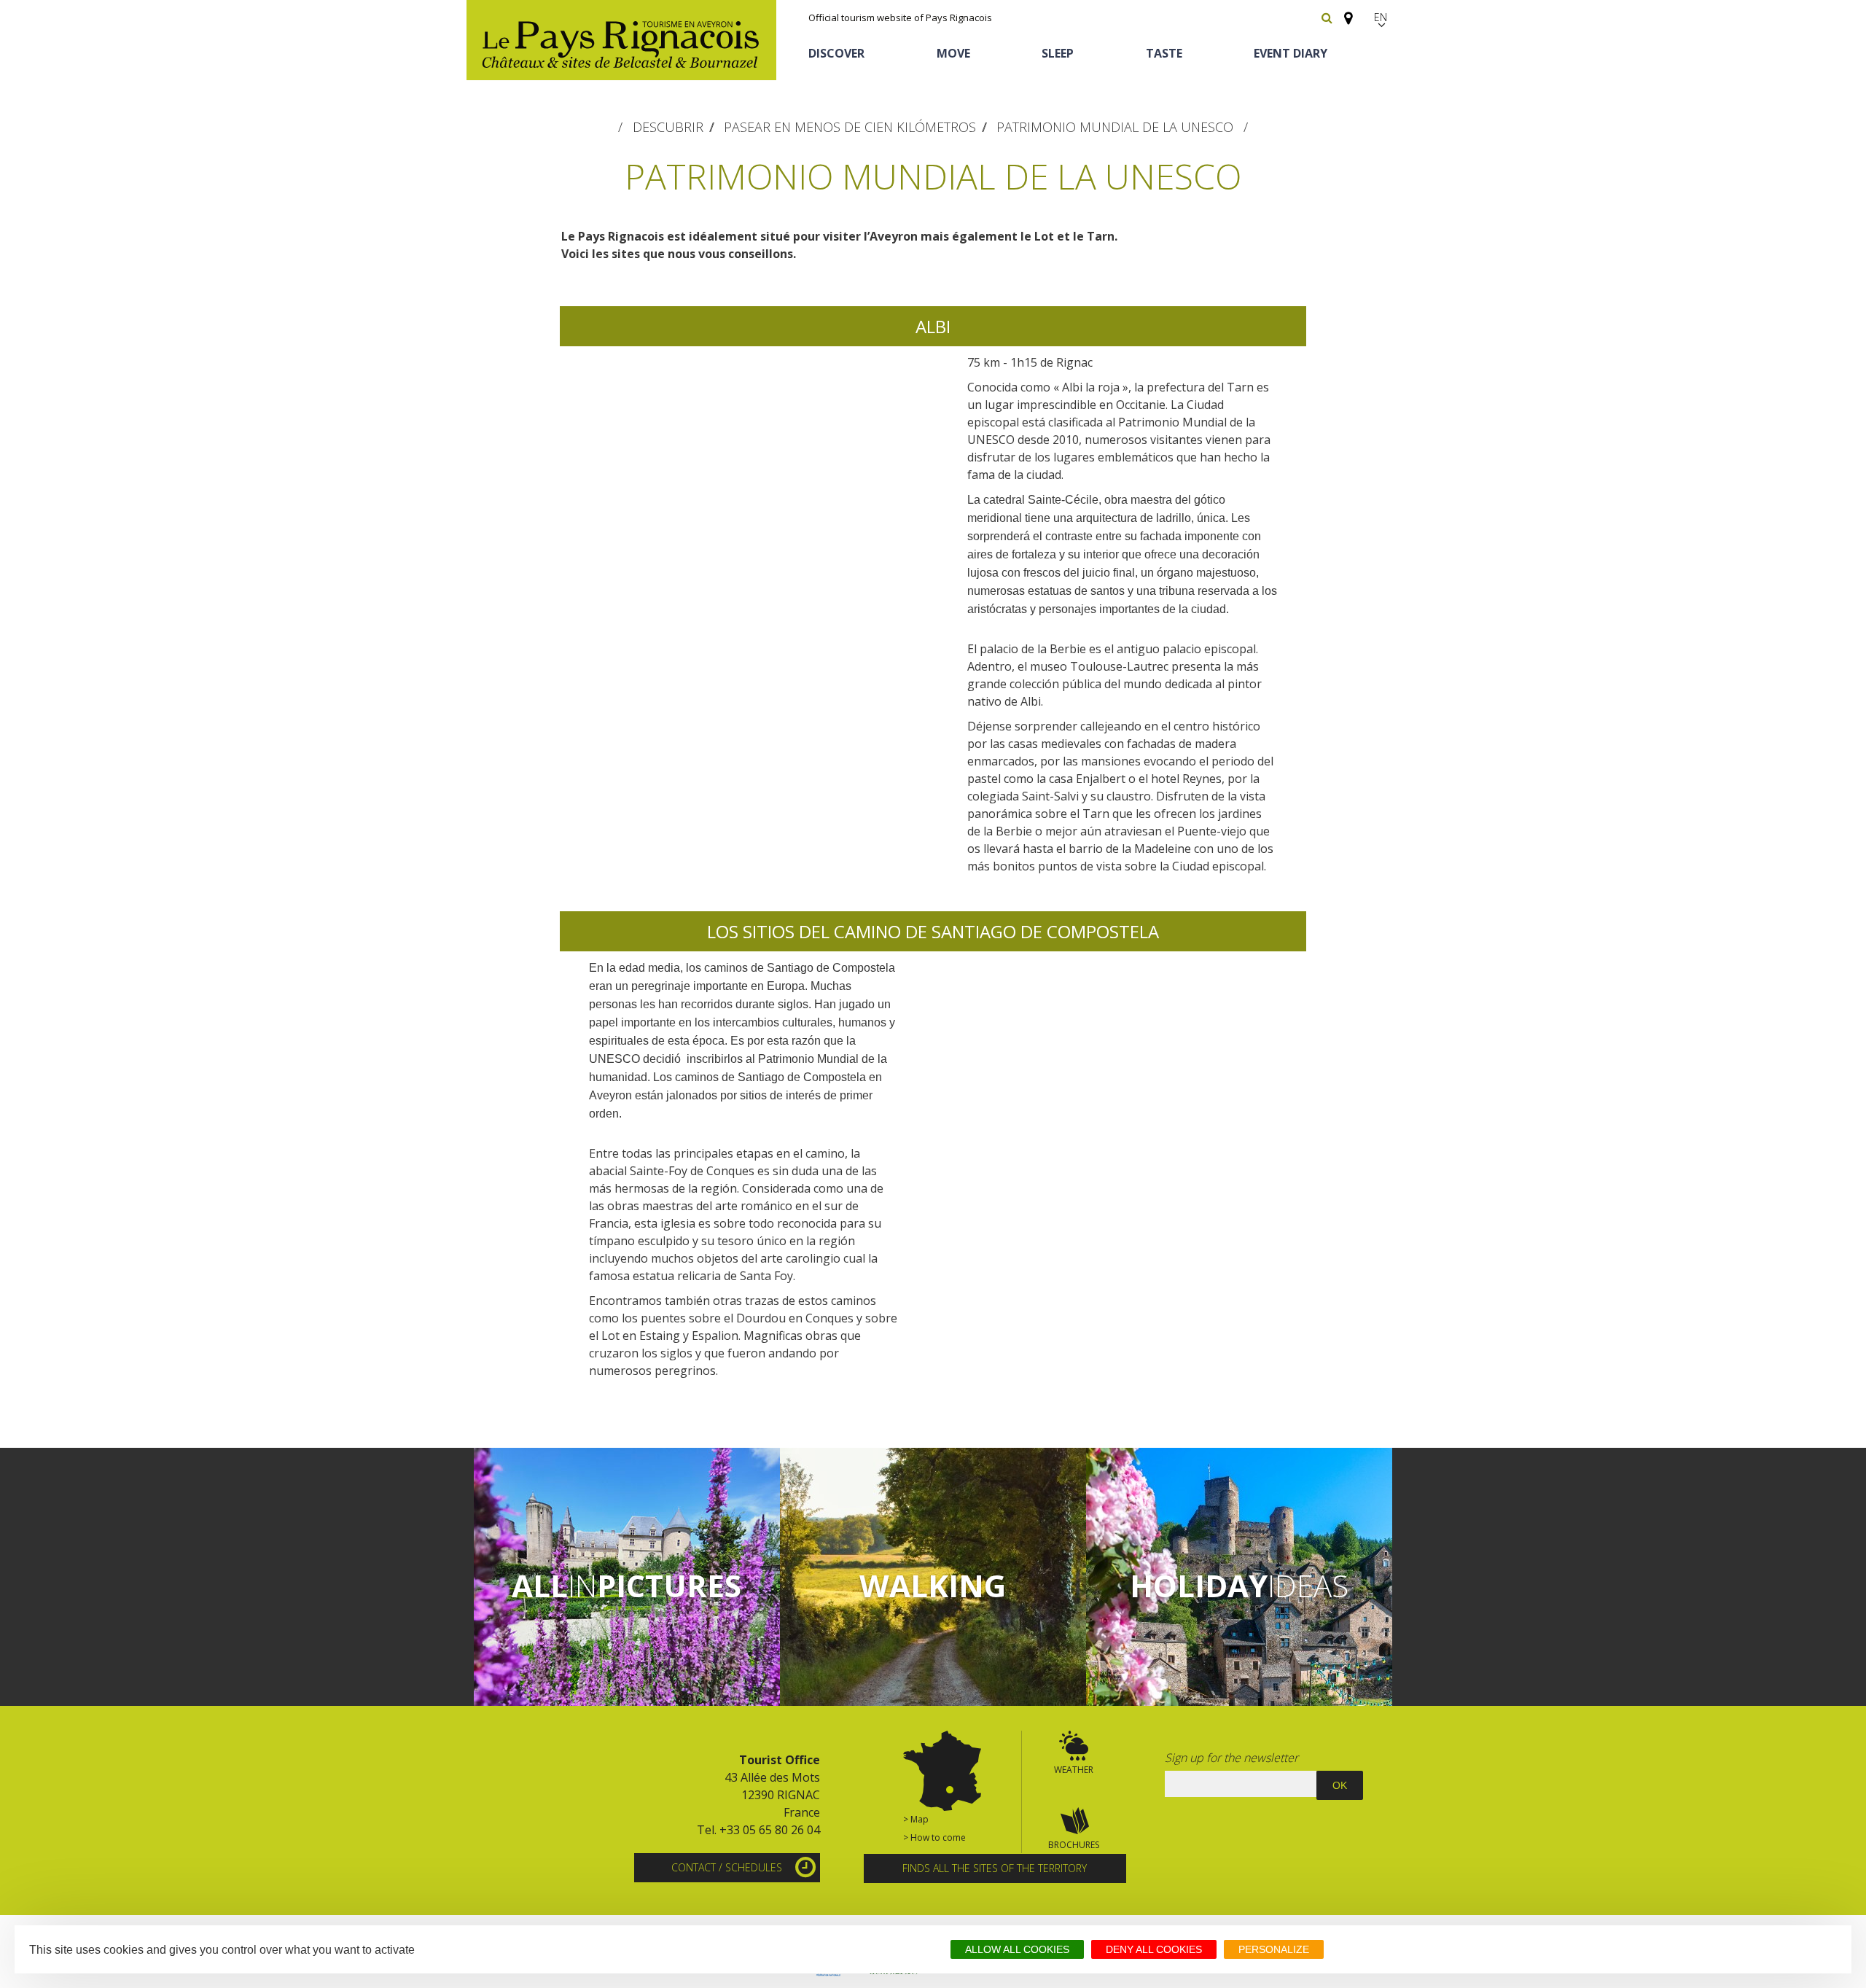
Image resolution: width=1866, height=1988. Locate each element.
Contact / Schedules (727, 1867)
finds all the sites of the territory (995, 1868)
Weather (1074, 1770)
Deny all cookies (1154, 1949)
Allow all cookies (1017, 1949)
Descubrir (668, 127)
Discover (836, 53)
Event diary (1291, 53)
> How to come (934, 1837)
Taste (1164, 53)
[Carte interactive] (1344, 12)
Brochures (1074, 1845)
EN (1381, 17)
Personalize (1274, 1949)
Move (953, 53)
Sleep (1058, 53)
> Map (916, 1819)
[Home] (621, 40)
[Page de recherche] (1327, 17)
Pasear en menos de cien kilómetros (850, 127)
